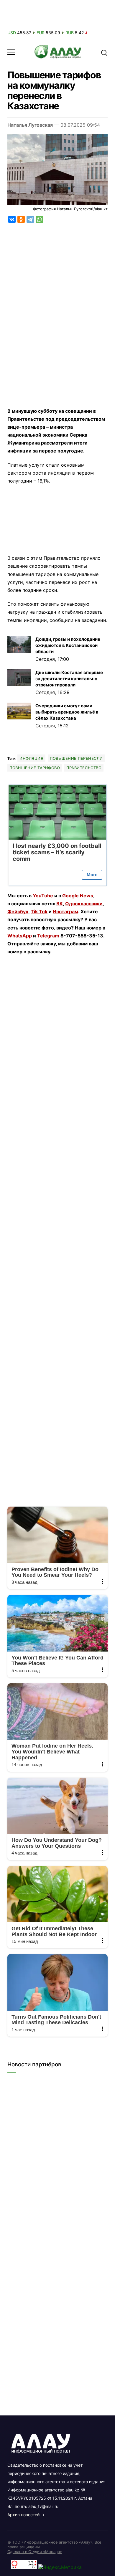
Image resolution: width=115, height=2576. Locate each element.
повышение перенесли (76, 758)
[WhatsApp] (39, 219)
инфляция (31, 758)
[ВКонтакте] (12, 219)
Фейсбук (18, 911)
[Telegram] (30, 219)
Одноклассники (84, 904)
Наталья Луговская (30, 125)
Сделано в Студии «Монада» (35, 2552)
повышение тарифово (35, 768)
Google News (78, 896)
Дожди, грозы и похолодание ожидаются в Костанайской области (68, 645)
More (92, 875)
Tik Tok (39, 911)
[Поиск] (104, 52)
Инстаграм (65, 911)
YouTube (43, 896)
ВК (60, 904)
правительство (84, 768)
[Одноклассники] (21, 219)
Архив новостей (23, 2515)
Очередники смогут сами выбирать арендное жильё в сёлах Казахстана (67, 712)
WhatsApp (20, 936)
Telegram (48, 936)
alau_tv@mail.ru (43, 2506)
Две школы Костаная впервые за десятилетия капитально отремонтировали (69, 679)
